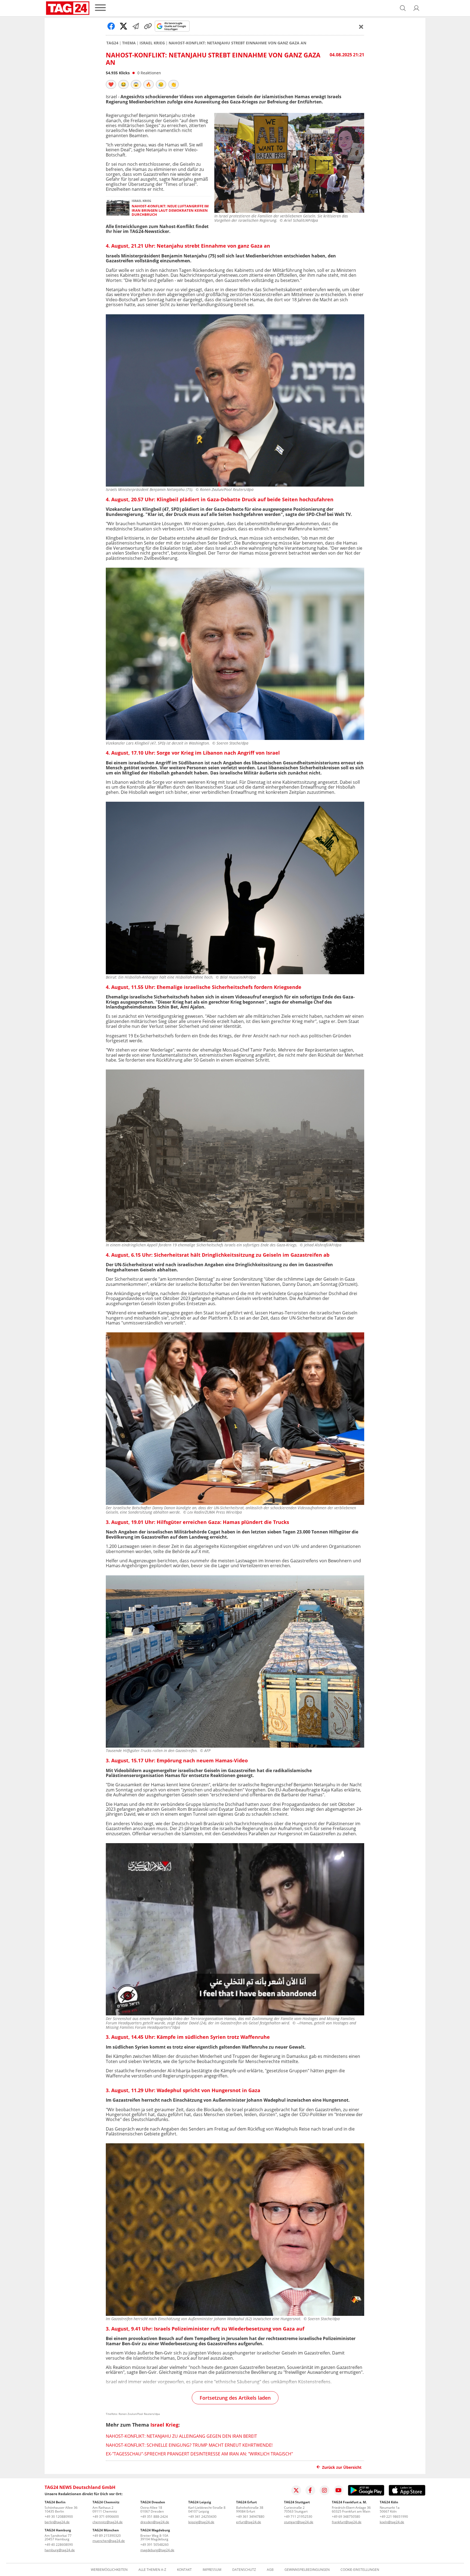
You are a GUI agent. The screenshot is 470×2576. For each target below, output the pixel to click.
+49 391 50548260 (154, 2545)
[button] (416, 8)
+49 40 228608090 (59, 2545)
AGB (270, 2570)
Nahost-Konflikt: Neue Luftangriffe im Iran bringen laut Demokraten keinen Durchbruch (170, 210)
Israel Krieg (152, 43)
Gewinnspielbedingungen (307, 2570)
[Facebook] (310, 2490)
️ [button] (111, 84)
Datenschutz (244, 2570)
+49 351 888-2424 (154, 2517)
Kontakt (184, 2570)
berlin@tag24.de (57, 2522)
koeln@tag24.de (392, 2522)
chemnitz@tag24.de (108, 2522)
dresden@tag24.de (155, 2522)
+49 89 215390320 (107, 2536)
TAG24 (112, 43)
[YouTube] (339, 2490)
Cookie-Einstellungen (360, 2570)
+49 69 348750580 (346, 2517)
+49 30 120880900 (59, 2517)
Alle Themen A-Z (152, 2570)
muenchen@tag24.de (109, 2541)
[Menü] (100, 8)
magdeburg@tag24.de (157, 2550)
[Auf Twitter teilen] (123, 26)
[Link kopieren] (148, 26)
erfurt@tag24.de (249, 2522)
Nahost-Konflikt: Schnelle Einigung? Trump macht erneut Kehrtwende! (189, 2445)
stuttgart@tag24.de (299, 2522)
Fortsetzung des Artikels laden (235, 2398)
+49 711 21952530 (298, 2517)
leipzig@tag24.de (201, 2522)
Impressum (212, 2570)
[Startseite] (68, 8)
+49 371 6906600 (106, 2517)
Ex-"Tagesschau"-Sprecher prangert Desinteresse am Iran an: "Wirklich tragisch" (199, 2454)
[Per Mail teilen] (136, 26)
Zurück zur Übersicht (342, 2467)
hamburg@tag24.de (60, 2550)
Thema (129, 43)
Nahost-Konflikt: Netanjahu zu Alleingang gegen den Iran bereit (181, 2436)
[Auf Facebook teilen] (111, 26)
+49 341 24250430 (202, 2517)
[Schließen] (361, 27)
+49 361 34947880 (250, 2517)
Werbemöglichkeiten (109, 2570)
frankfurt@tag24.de (347, 2522)
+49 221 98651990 (394, 2517)
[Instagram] (324, 2490)
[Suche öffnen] (403, 8)
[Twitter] (296, 2490)
